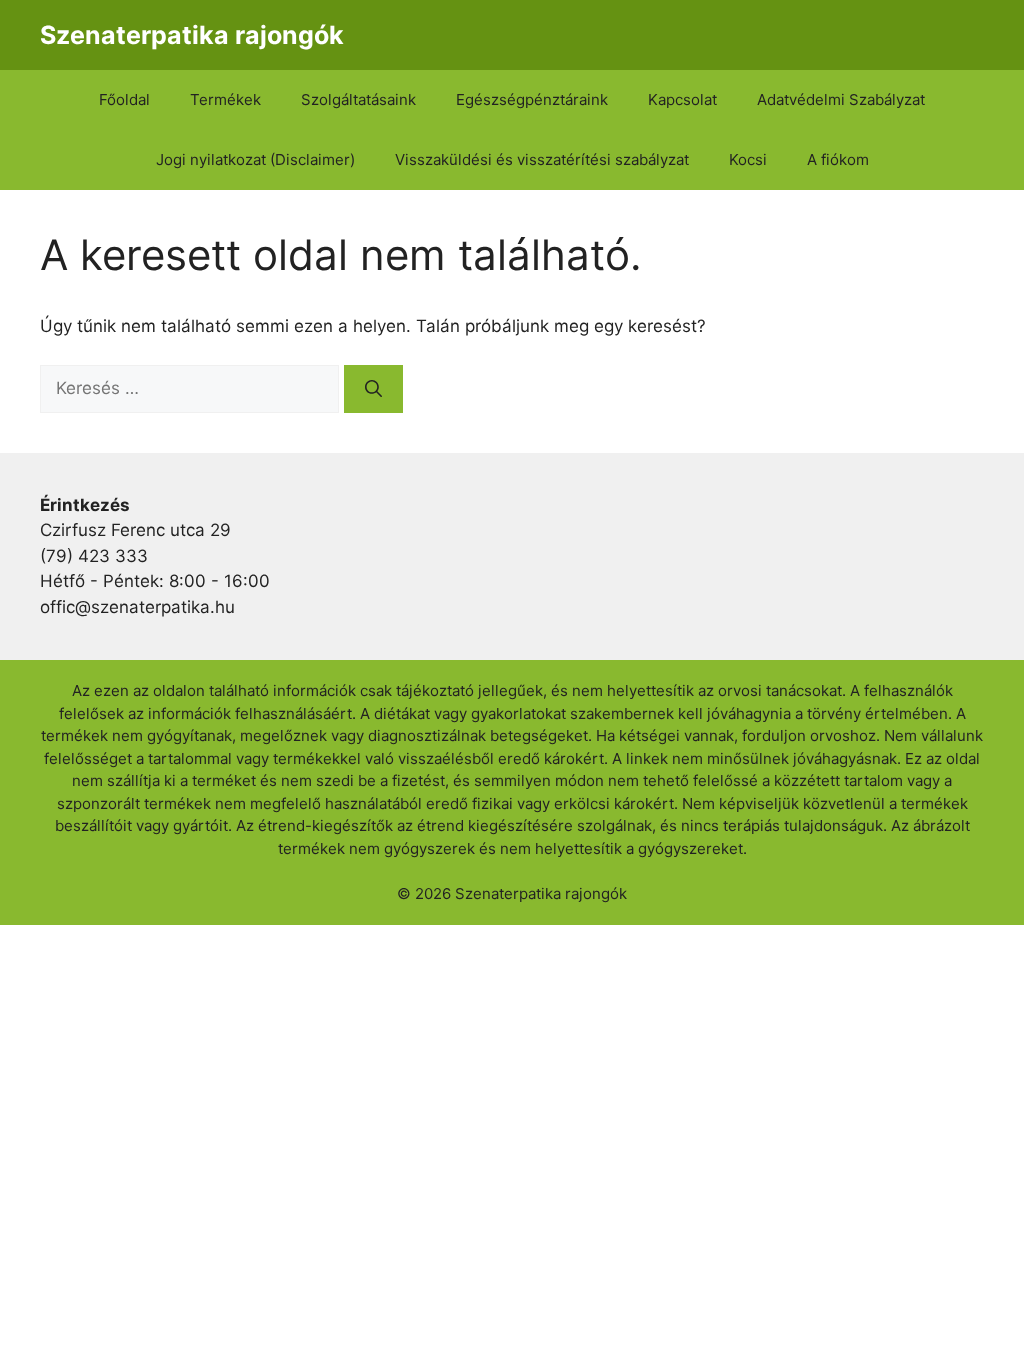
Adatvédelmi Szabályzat (841, 99)
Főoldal (124, 99)
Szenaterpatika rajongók (192, 35)
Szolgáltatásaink (358, 99)
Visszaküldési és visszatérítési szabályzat (542, 159)
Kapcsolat (682, 99)
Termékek (225, 99)
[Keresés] (373, 389)
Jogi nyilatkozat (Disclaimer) (255, 159)
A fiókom (838, 159)
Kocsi (748, 159)
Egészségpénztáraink (532, 99)
